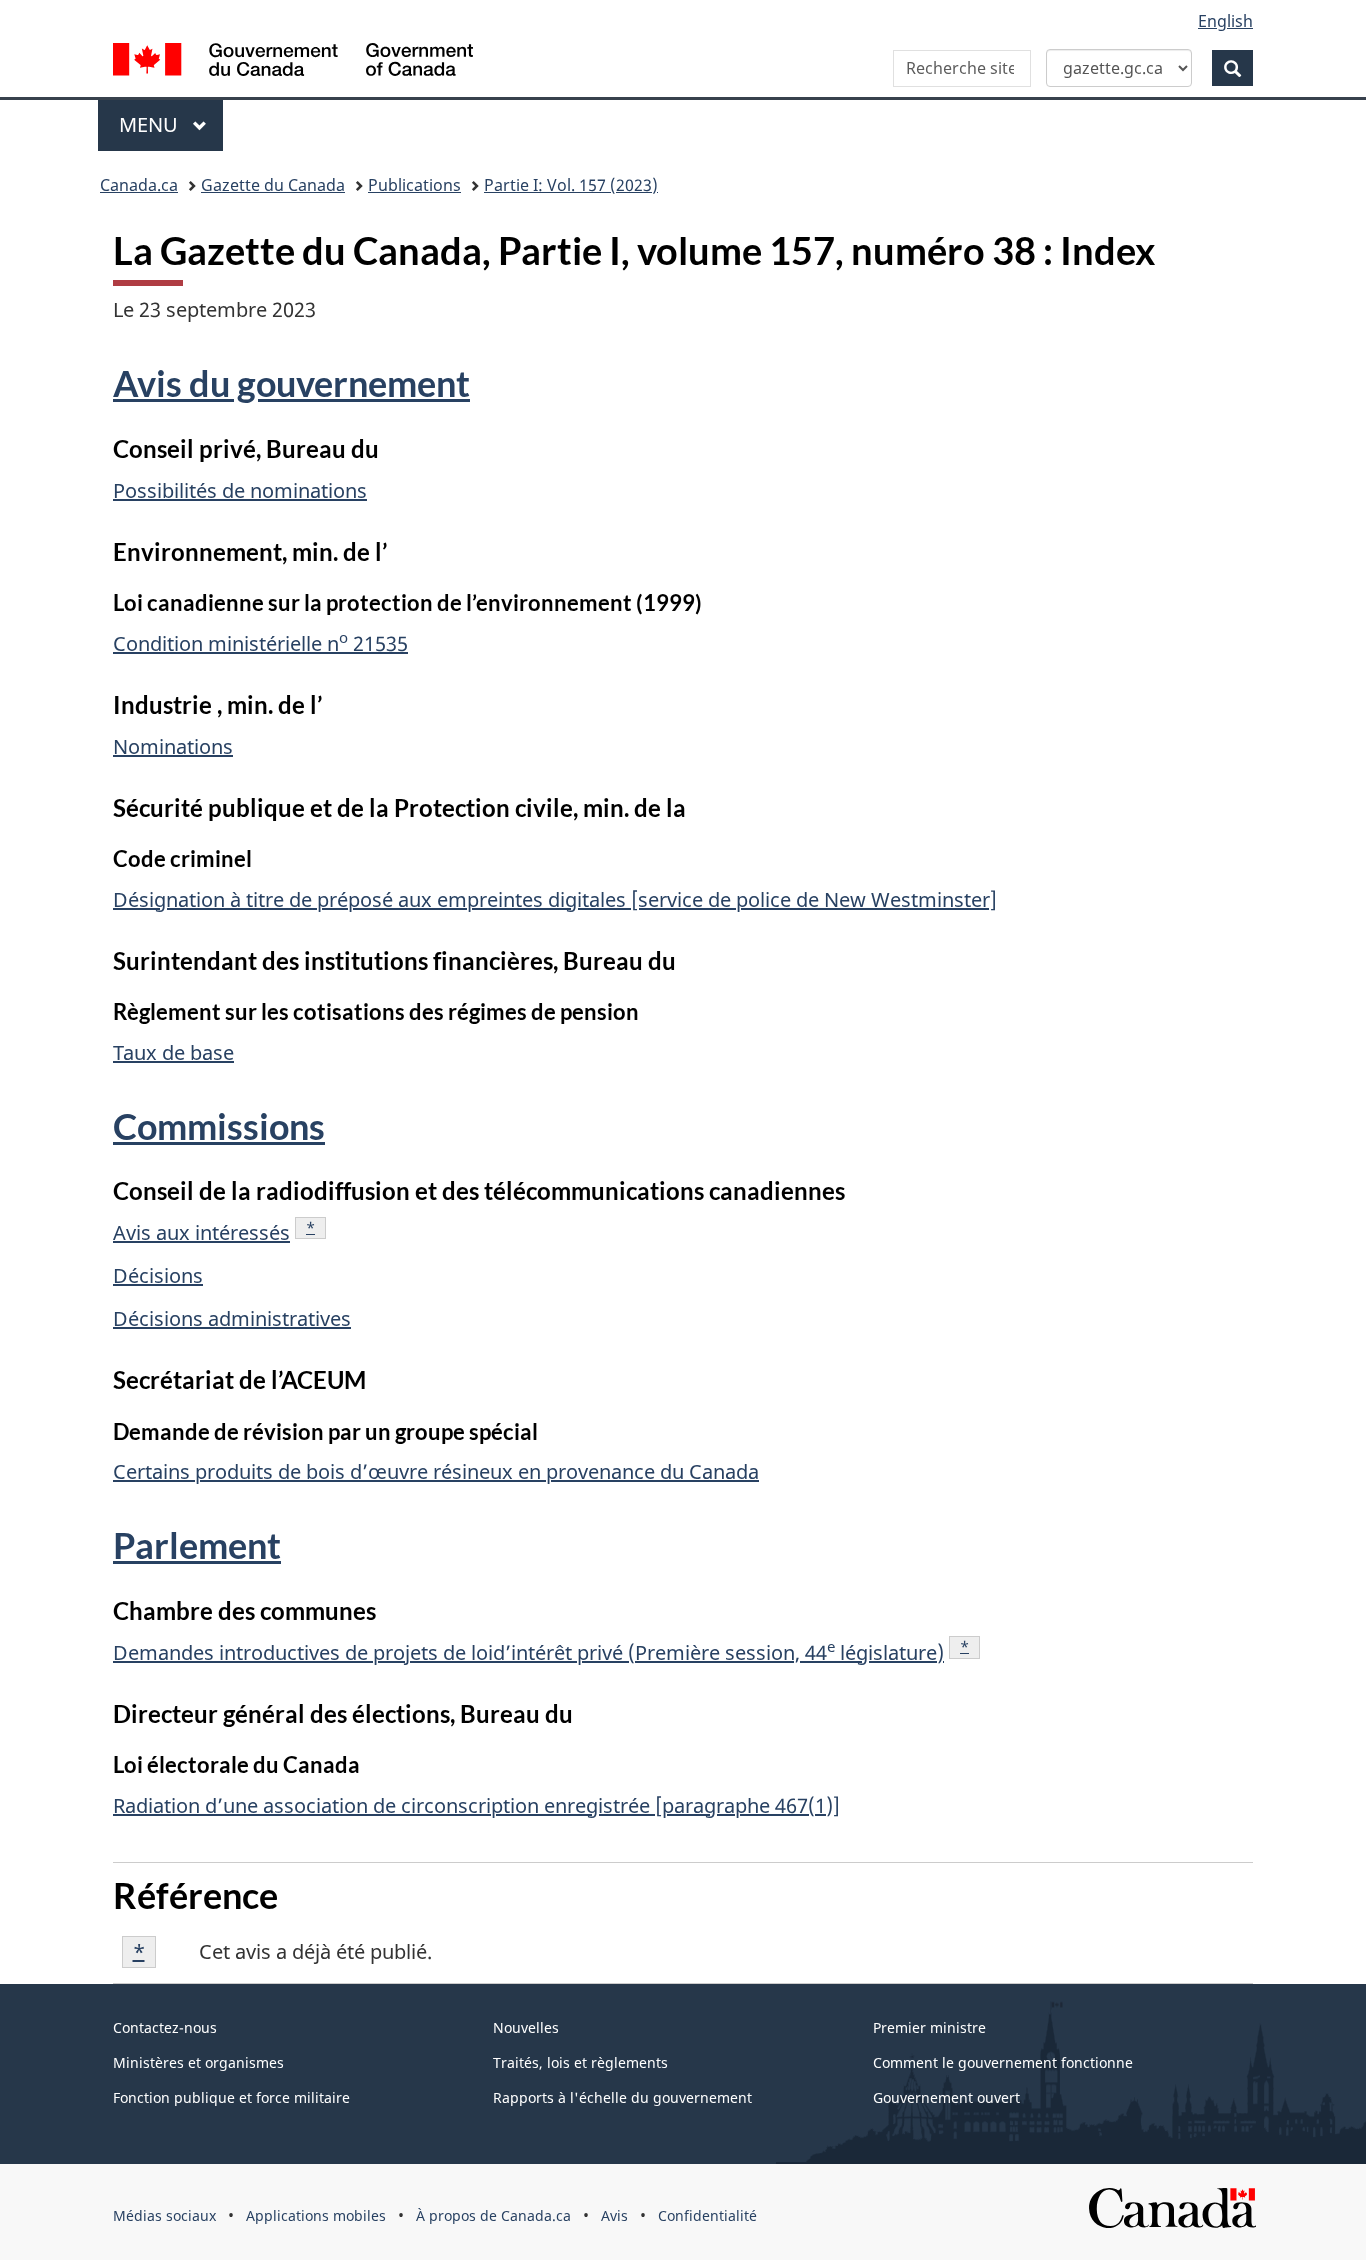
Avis (614, 2215)
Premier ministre (929, 2027)
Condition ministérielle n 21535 (260, 643)
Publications (414, 185)
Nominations (173, 746)
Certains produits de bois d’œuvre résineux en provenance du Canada (436, 1471)
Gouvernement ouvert (946, 2097)
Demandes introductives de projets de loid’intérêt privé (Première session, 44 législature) (528, 1652)
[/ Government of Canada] (293, 62)
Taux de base (173, 1052)
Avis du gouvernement (291, 383)
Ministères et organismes (198, 2062)
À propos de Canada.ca (493, 2215)
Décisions (158, 1275)
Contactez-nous (165, 2027)
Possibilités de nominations (240, 490)
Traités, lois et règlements (580, 2062)
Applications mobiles (316, 2215)
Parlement (197, 1545)
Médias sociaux (164, 2215)
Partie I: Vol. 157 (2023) (571, 185)
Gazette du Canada (273, 185)
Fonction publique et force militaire (231, 2097)
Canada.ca (139, 185)
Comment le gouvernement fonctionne (1003, 2062)
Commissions (219, 1126)
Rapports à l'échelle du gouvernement (622, 2097)
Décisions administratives (232, 1318)
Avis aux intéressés (201, 1232)
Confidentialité (707, 2215)
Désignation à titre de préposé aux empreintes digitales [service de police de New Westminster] (555, 899)
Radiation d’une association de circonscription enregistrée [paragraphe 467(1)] (476, 1805)
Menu (171, 124)
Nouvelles (526, 2027)
